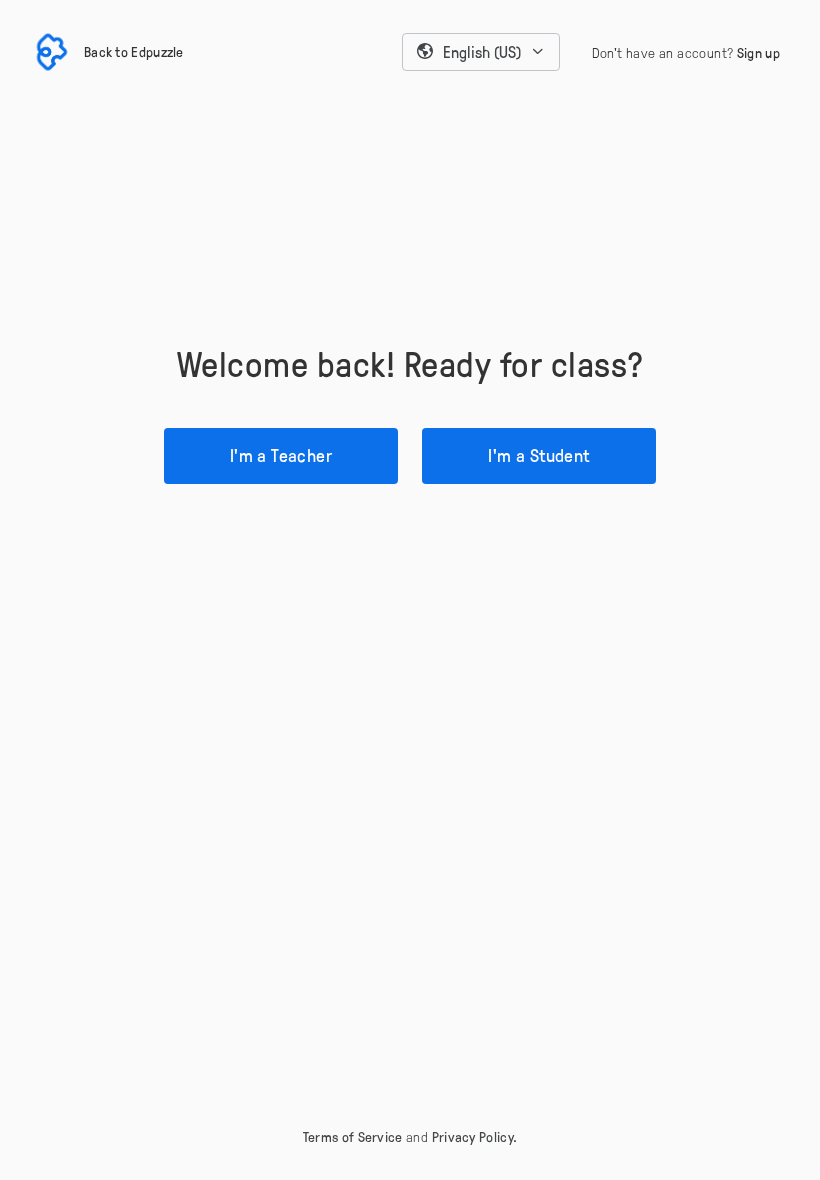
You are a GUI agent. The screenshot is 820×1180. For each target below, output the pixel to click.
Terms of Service (353, 1136)
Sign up (758, 52)
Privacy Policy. (475, 1136)
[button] (481, 52)
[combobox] (481, 52)
